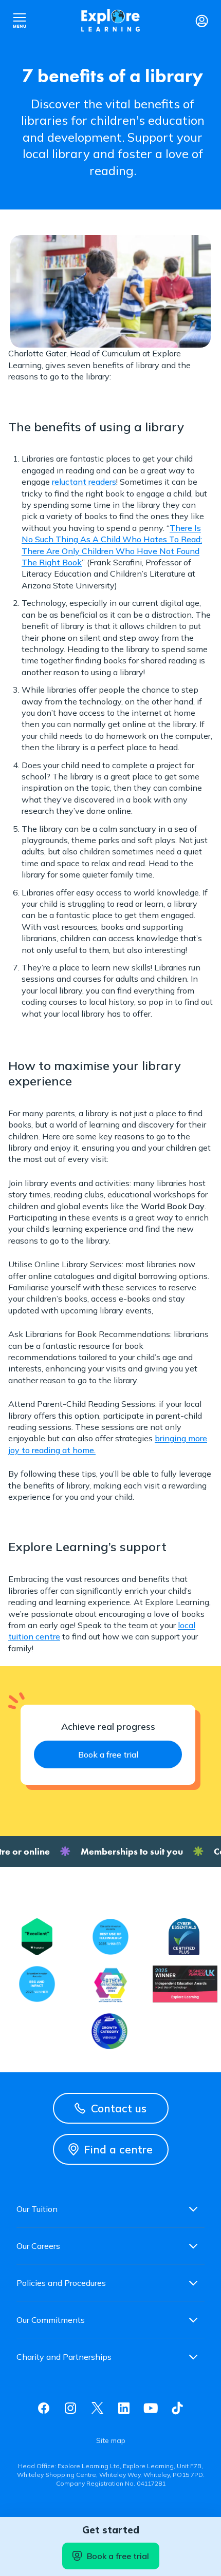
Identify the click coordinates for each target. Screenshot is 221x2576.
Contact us (119, 2108)
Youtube (151, 2408)
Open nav (20, 21)
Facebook (44, 2408)
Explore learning (110, 21)
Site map (111, 2440)
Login (201, 21)
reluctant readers (84, 482)
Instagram (70, 2408)
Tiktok (177, 2408)
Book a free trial (118, 2556)
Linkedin (124, 2408)
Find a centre (118, 2149)
